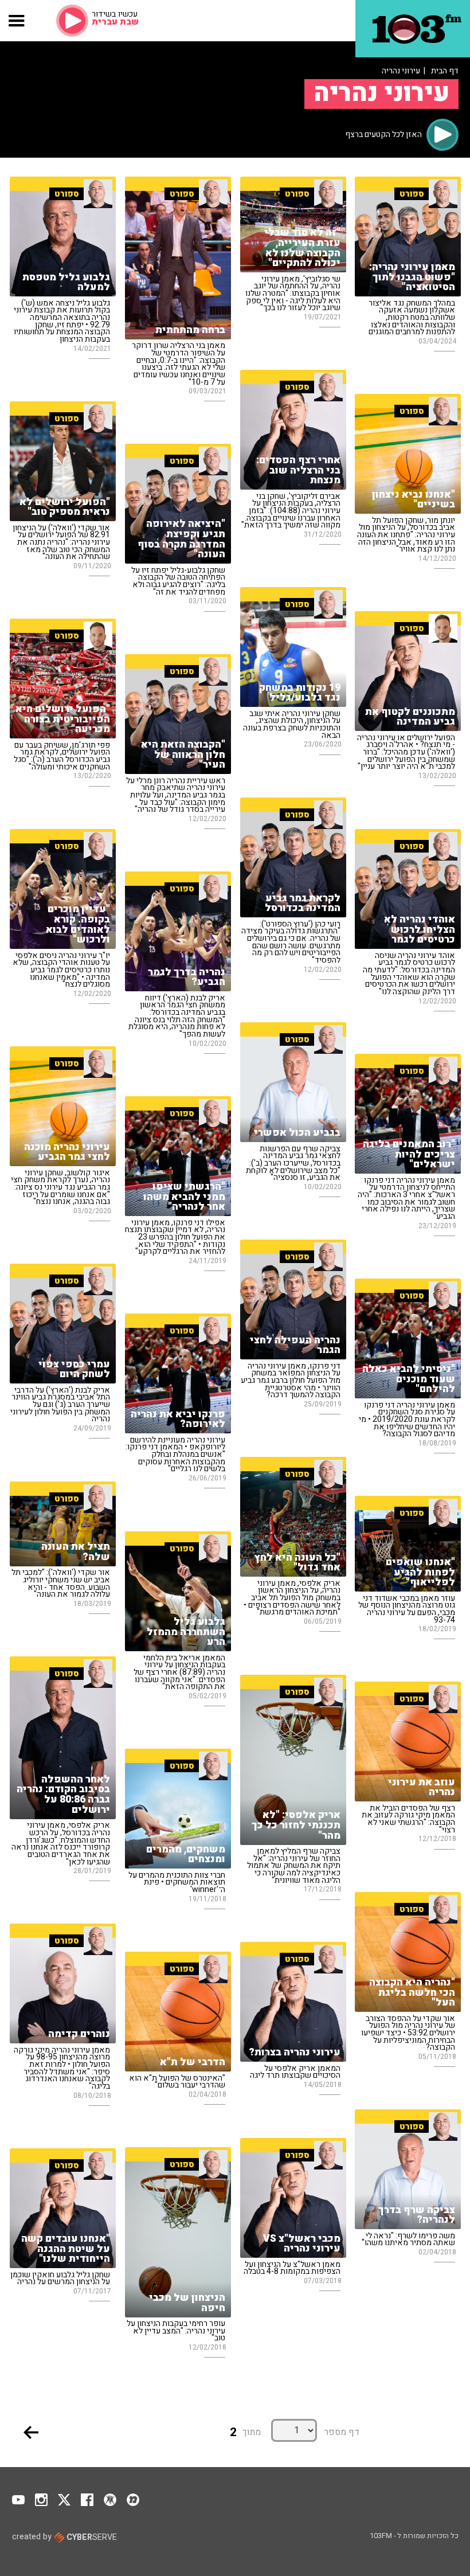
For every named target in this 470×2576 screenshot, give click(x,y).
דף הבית (445, 71)
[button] (17, 21)
